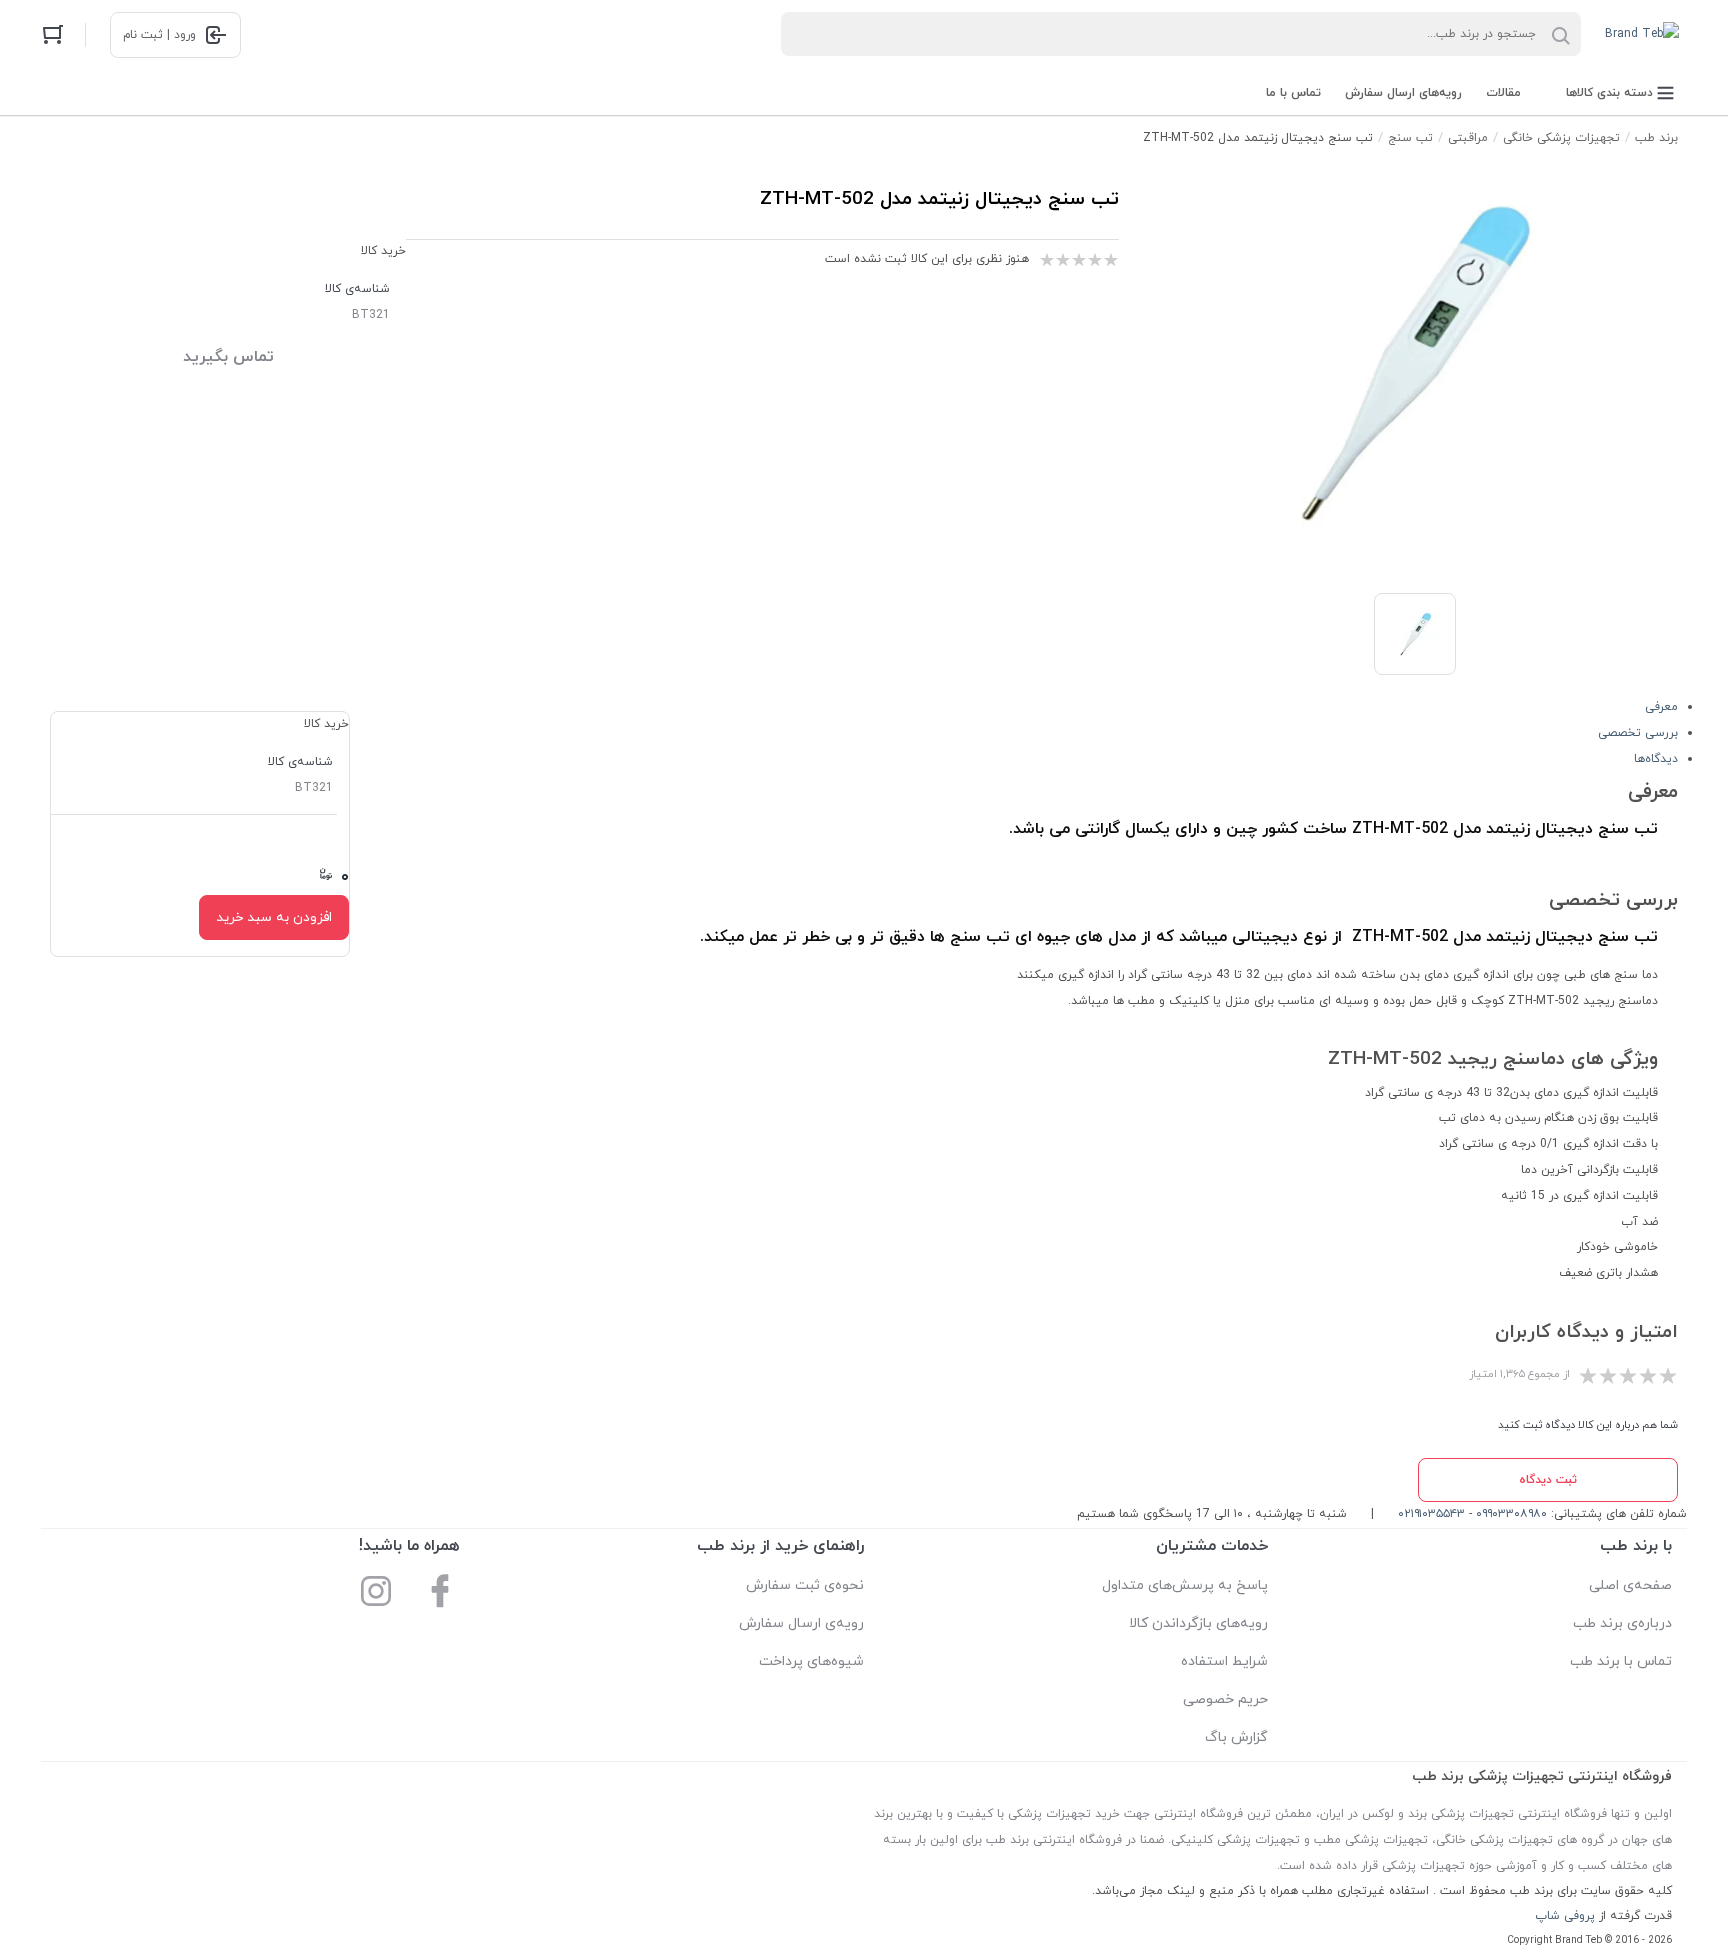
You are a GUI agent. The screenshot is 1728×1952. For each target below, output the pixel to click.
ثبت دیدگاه (1548, 1480)
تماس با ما (1293, 93)
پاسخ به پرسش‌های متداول (1185, 1585)
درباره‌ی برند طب (1622, 1623)
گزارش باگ (1236, 1737)
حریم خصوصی (1225, 1699)
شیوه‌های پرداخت (811, 1661)
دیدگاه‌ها (1656, 759)
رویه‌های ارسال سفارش (1403, 93)
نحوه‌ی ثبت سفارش (805, 1585)
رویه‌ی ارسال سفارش (801, 1623)
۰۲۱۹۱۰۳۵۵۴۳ (1431, 1514)
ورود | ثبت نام (159, 35)
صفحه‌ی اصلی (1630, 1585)
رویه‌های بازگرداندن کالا (1198, 1623)
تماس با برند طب (1621, 1661)
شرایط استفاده (1224, 1661)
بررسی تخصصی (1638, 733)
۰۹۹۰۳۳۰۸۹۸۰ (1511, 1514)
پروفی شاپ (1565, 1916)
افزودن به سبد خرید (274, 917)
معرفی (1661, 707)
